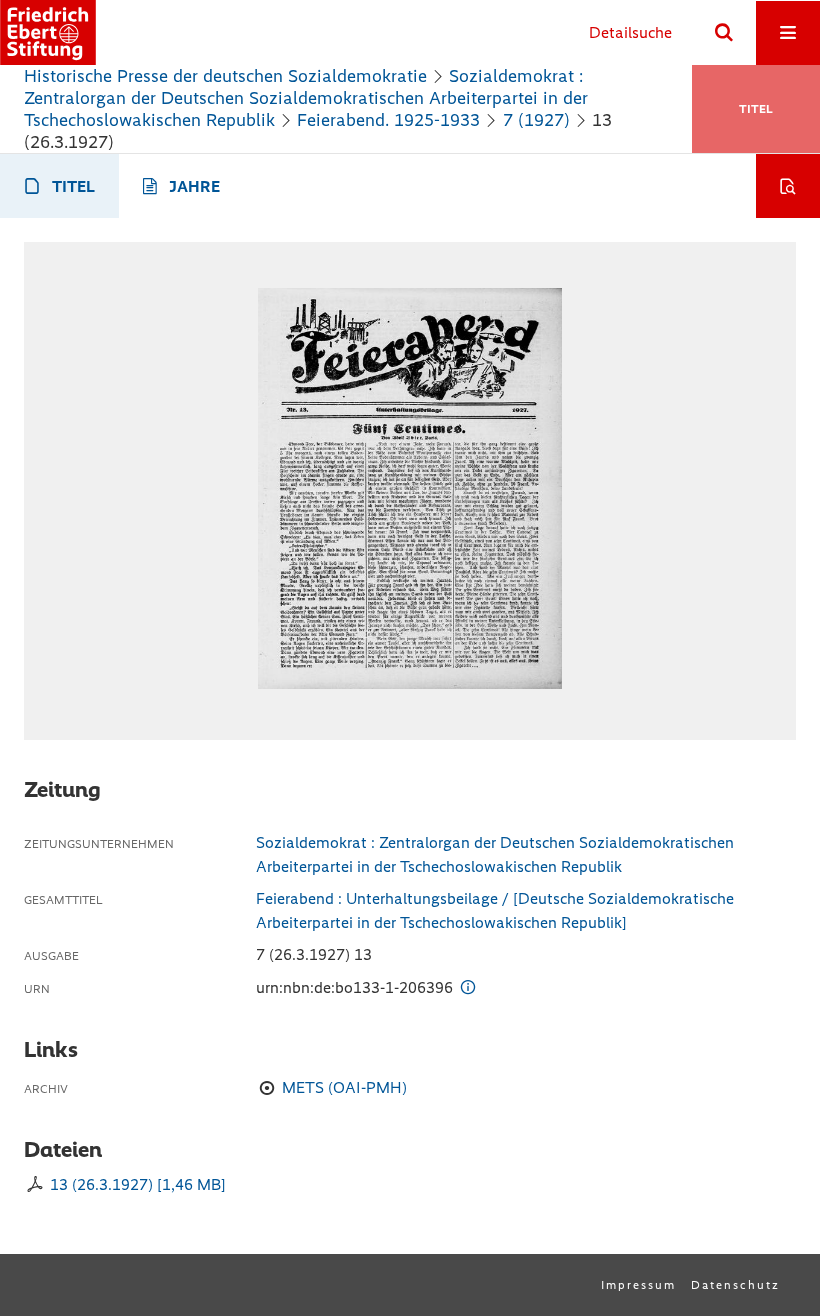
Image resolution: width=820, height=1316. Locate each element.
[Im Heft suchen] (788, 186)
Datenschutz (735, 1285)
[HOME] (48, 32)
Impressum (638, 1285)
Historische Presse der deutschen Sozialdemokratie (225, 76)
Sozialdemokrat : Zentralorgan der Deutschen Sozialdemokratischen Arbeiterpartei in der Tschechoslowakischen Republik (306, 98)
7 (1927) (536, 120)
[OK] (724, 33)
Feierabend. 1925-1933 (388, 120)
